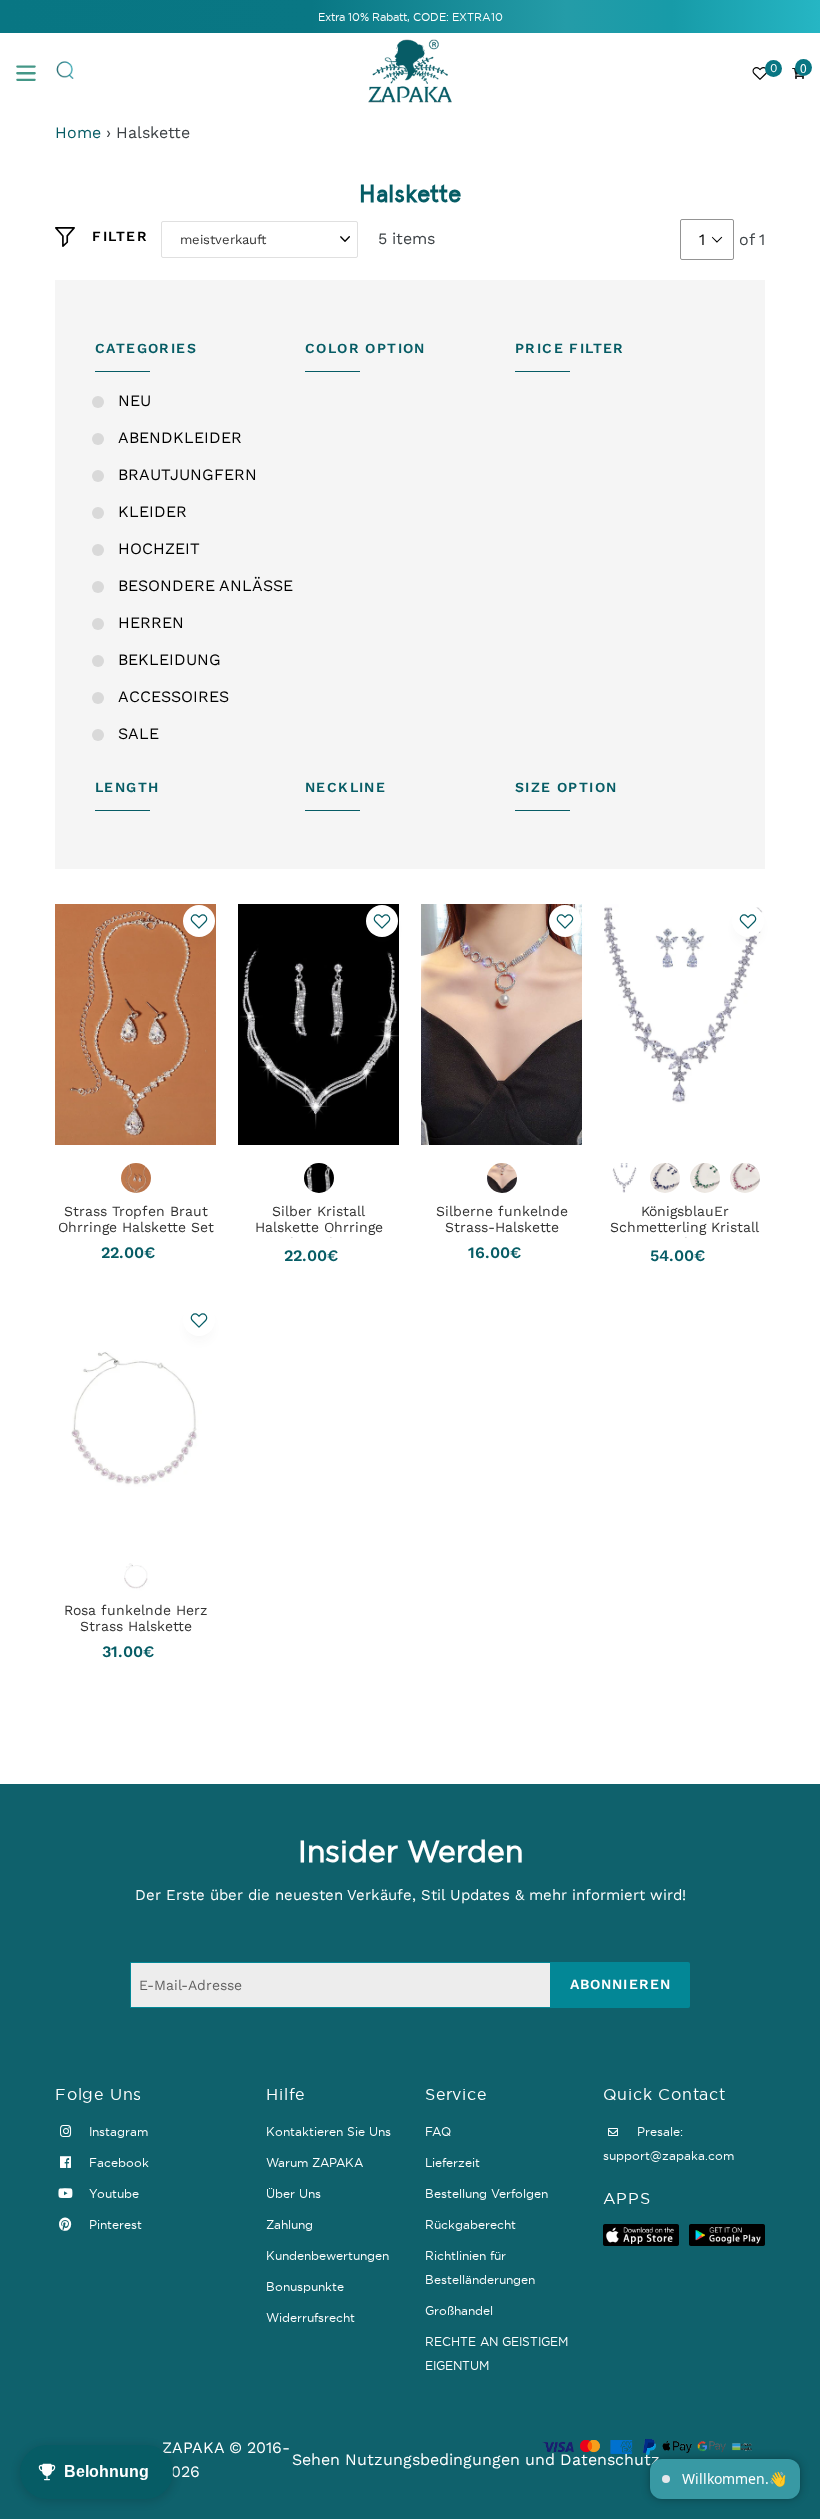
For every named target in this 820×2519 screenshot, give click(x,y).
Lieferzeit (452, 2162)
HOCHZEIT (159, 548)
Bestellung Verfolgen (486, 2193)
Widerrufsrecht (310, 2317)
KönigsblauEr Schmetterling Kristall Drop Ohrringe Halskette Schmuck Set (684, 1235)
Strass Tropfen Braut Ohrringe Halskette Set (136, 1219)
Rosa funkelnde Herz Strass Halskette (135, 1618)
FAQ (438, 2131)
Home (78, 132)
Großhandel (459, 2310)
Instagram (116, 2131)
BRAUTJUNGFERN (187, 474)
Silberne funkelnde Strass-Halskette (502, 1219)
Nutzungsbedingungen (432, 2459)
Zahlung (289, 2224)
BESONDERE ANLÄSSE (205, 585)
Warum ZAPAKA (314, 2162)
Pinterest (113, 2224)
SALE (138, 733)
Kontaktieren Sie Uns (328, 2131)
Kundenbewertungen (327, 2255)
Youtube (112, 2193)
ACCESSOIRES (173, 696)
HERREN (151, 622)
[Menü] (35, 71)
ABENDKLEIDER (180, 437)
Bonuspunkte (305, 2286)
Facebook (117, 2162)
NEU (134, 400)
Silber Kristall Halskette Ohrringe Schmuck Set (319, 1227)
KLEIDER (152, 511)
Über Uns (293, 2193)
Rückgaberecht (470, 2224)
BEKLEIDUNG (169, 659)
